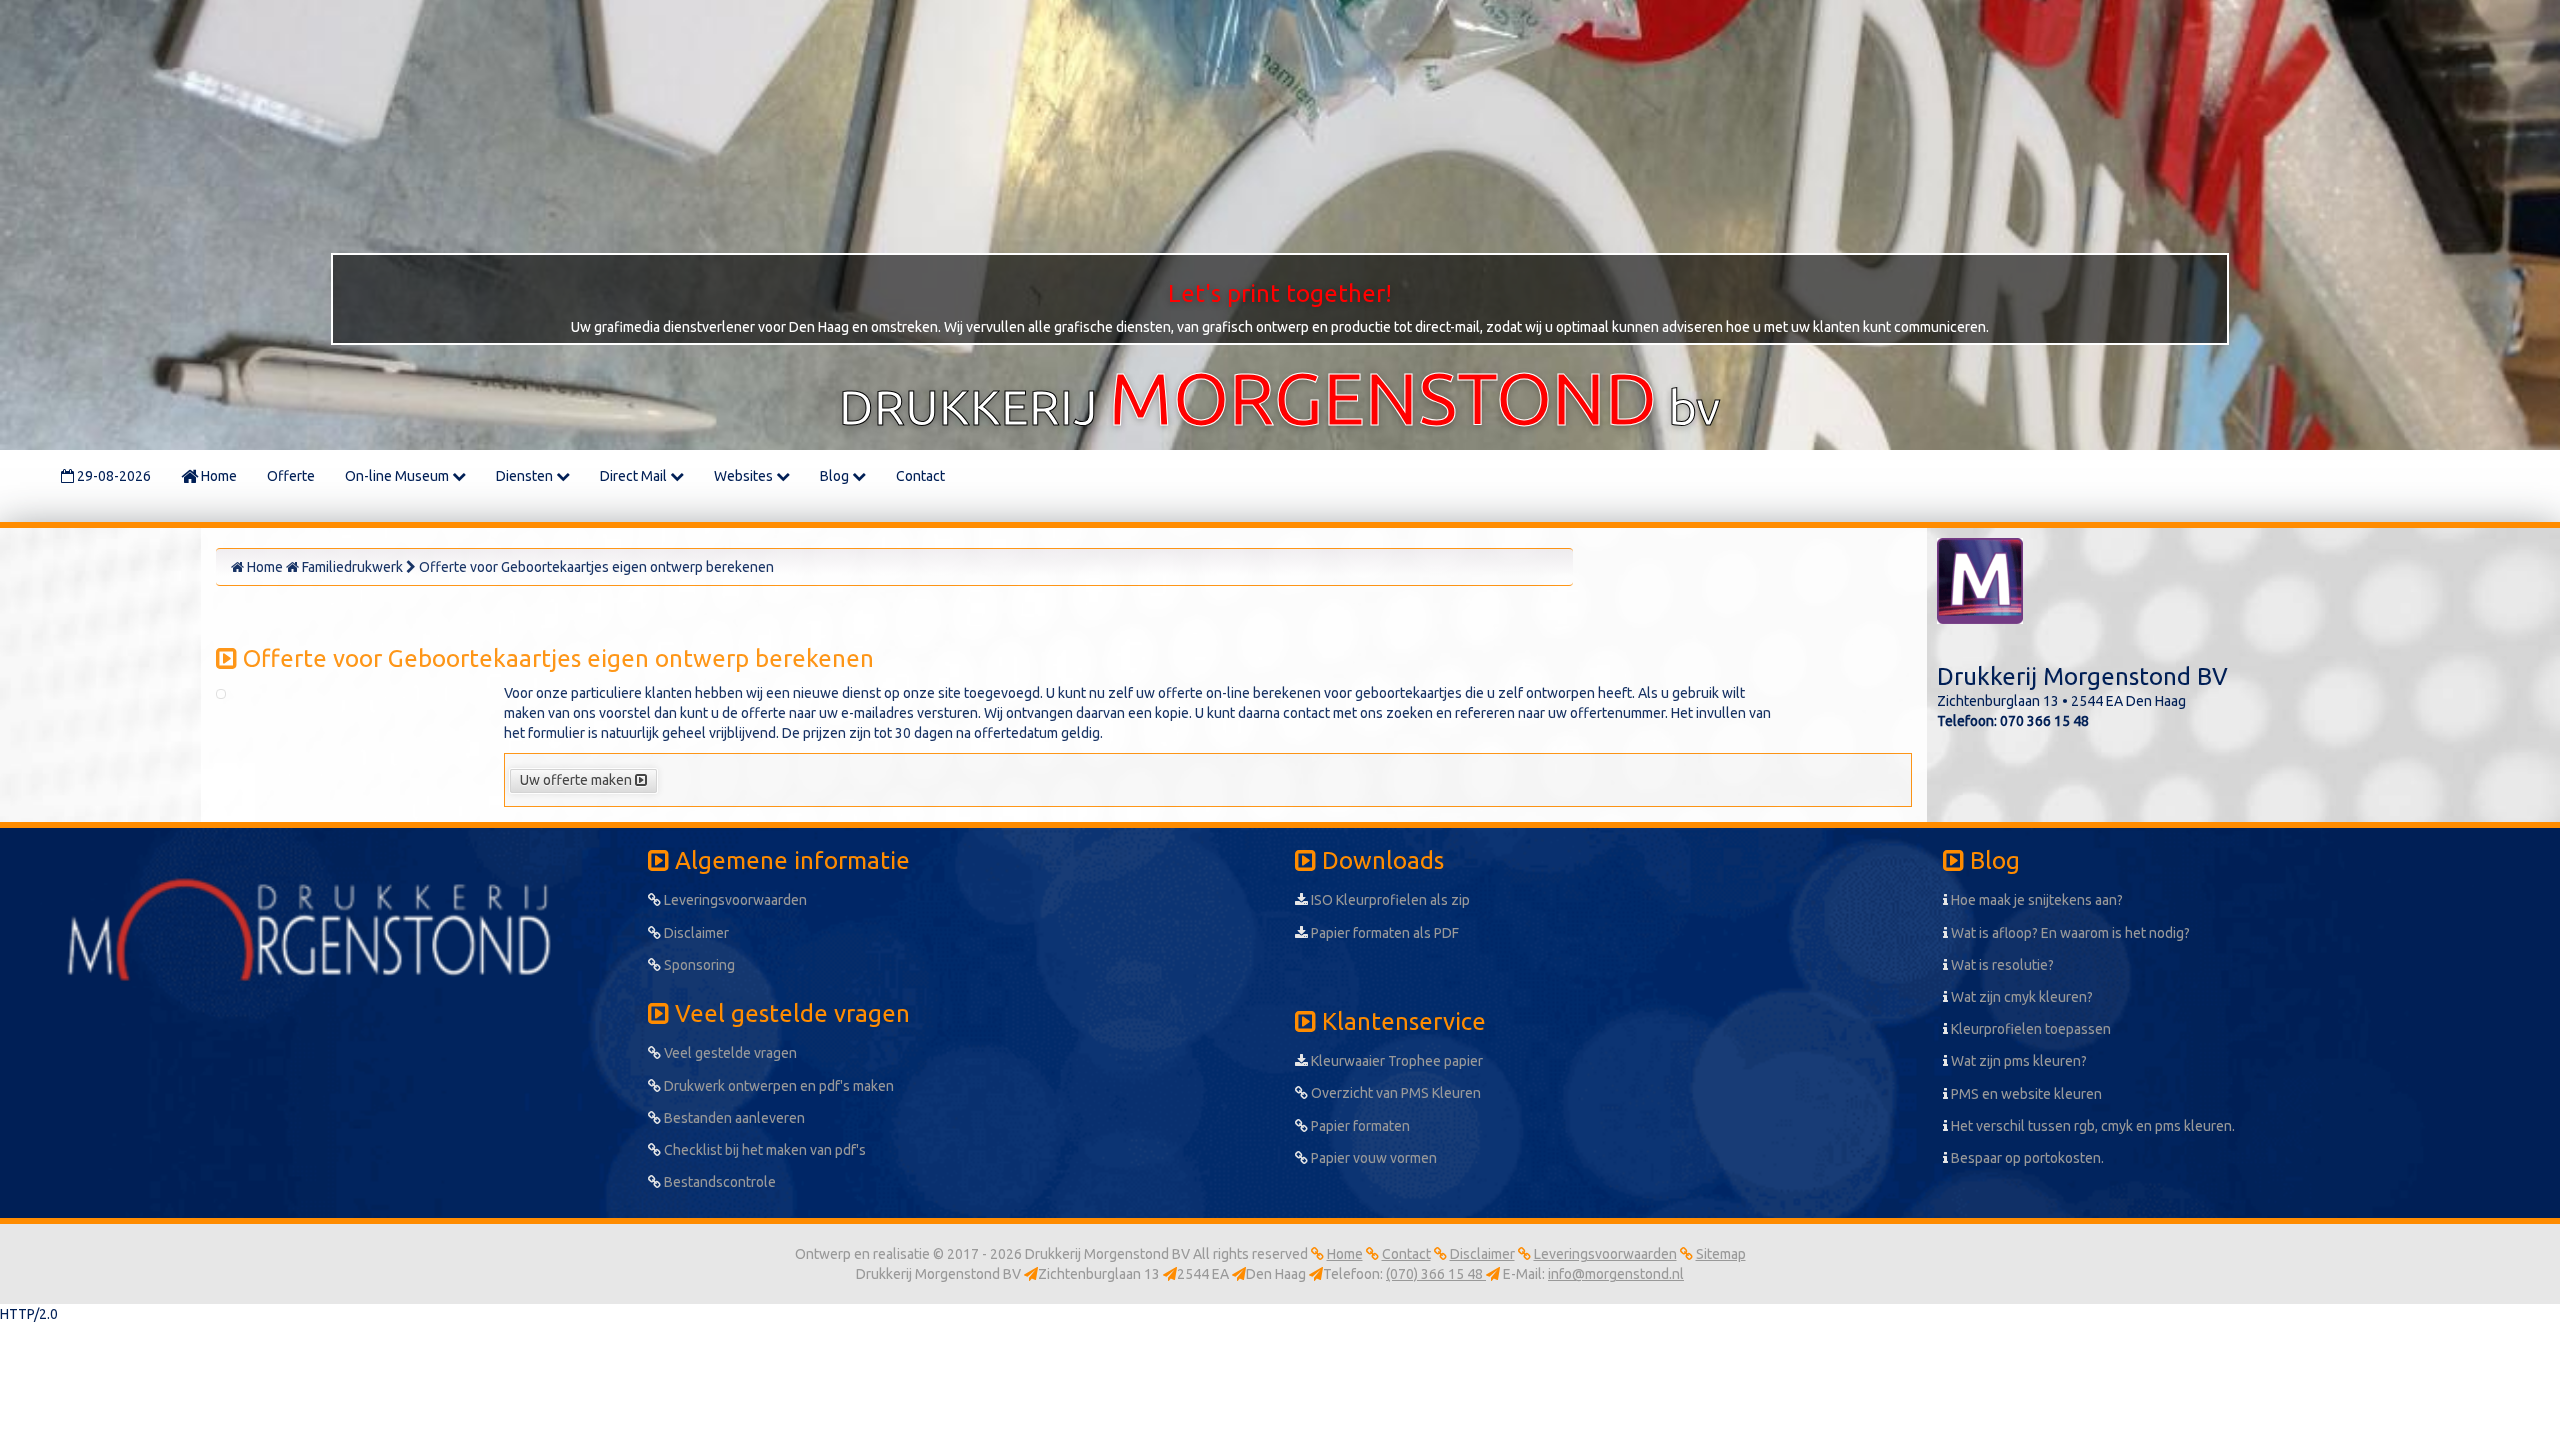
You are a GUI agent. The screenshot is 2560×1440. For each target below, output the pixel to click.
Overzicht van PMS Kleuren (1394, 1093)
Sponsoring (698, 965)
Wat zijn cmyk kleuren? (2020, 997)
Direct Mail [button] (635, 476)
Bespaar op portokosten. (2026, 1158)
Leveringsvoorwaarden (734, 900)
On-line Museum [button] (398, 476)
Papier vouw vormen (1372, 1158)
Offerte (291, 476)
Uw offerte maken (577, 780)
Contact (920, 476)
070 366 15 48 (2044, 721)
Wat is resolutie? (2001, 965)
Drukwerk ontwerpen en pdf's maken (777, 1086)
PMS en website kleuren (2025, 1094)
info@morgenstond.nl (1616, 1274)
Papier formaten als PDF (1383, 933)
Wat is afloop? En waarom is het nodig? (2069, 933)
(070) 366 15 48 (1436, 1274)
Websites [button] (745, 476)
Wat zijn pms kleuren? (2017, 1061)
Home (217, 476)
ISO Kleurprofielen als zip (1389, 900)
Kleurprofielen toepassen (2029, 1029)
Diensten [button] (526, 476)
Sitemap (1721, 1254)
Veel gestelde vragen (729, 1053)
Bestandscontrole (718, 1182)
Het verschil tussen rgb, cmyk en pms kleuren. (2091, 1126)
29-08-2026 (112, 476)
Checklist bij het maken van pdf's (763, 1150)
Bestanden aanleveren (733, 1118)
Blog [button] (836, 476)
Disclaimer (695, 933)
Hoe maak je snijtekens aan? (2035, 900)
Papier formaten (1359, 1126)
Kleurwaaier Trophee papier (1395, 1061)
